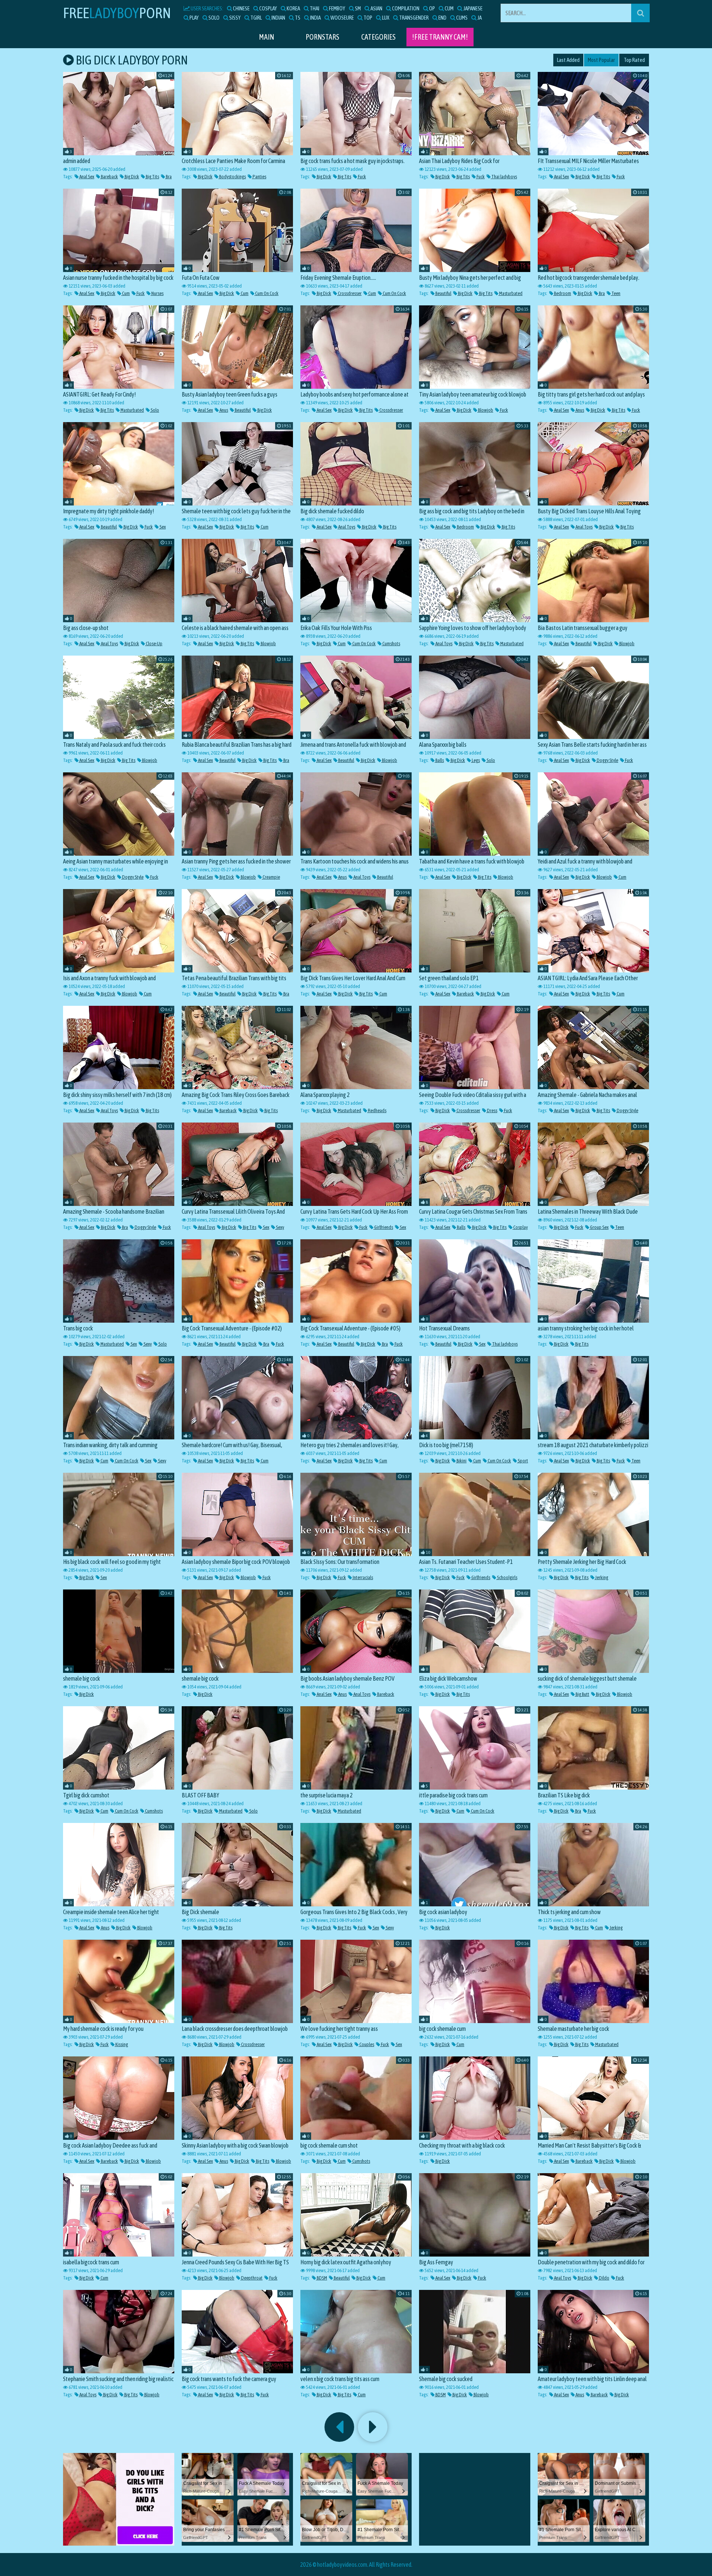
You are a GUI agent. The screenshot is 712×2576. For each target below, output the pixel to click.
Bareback (109, 177)
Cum (126, 293)
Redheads (377, 1110)
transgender (413, 18)
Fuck (362, 177)
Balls (439, 760)
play (194, 18)
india (315, 18)
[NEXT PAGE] (373, 2427)
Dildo (604, 2278)
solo (214, 18)
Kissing (121, 2044)
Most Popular (601, 60)
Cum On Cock (266, 293)
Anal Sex (86, 177)
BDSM (322, 2278)
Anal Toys (346, 527)
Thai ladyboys (504, 177)
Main (266, 37)
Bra (168, 177)
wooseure (342, 18)
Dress (492, 1110)
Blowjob (485, 410)
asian (376, 8)
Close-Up (154, 644)
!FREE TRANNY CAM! (440, 37)
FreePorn (117, 13)
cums (462, 18)
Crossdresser (349, 293)
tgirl (256, 18)
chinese (241, 8)
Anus (223, 410)
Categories (378, 37)
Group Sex (599, 1227)
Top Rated (634, 60)
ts (297, 18)
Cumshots (391, 644)
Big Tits (152, 177)
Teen (616, 293)
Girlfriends (383, 1227)
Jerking (601, 1577)
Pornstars (322, 37)
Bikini (461, 1461)
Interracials (362, 1577)
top (367, 18)
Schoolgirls (507, 1577)
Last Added (568, 60)
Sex (162, 527)
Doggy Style (607, 760)
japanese (472, 8)
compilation (405, 8)
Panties (259, 177)
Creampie (271, 877)
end (442, 18)
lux (385, 18)
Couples (366, 2044)
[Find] (640, 13)
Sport (523, 1461)
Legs (475, 760)
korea (293, 8)
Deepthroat (251, 2278)
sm (357, 8)
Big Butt (582, 1694)
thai (314, 8)
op (432, 8)
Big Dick (131, 177)
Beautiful (443, 293)
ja (479, 18)
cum (449, 8)
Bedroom (562, 293)
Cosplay (520, 1227)
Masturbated (510, 293)
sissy (235, 18)
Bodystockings (232, 177)
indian (278, 18)
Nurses (157, 293)
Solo (154, 410)
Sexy (280, 1227)
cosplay (268, 8)
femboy (337, 8)
